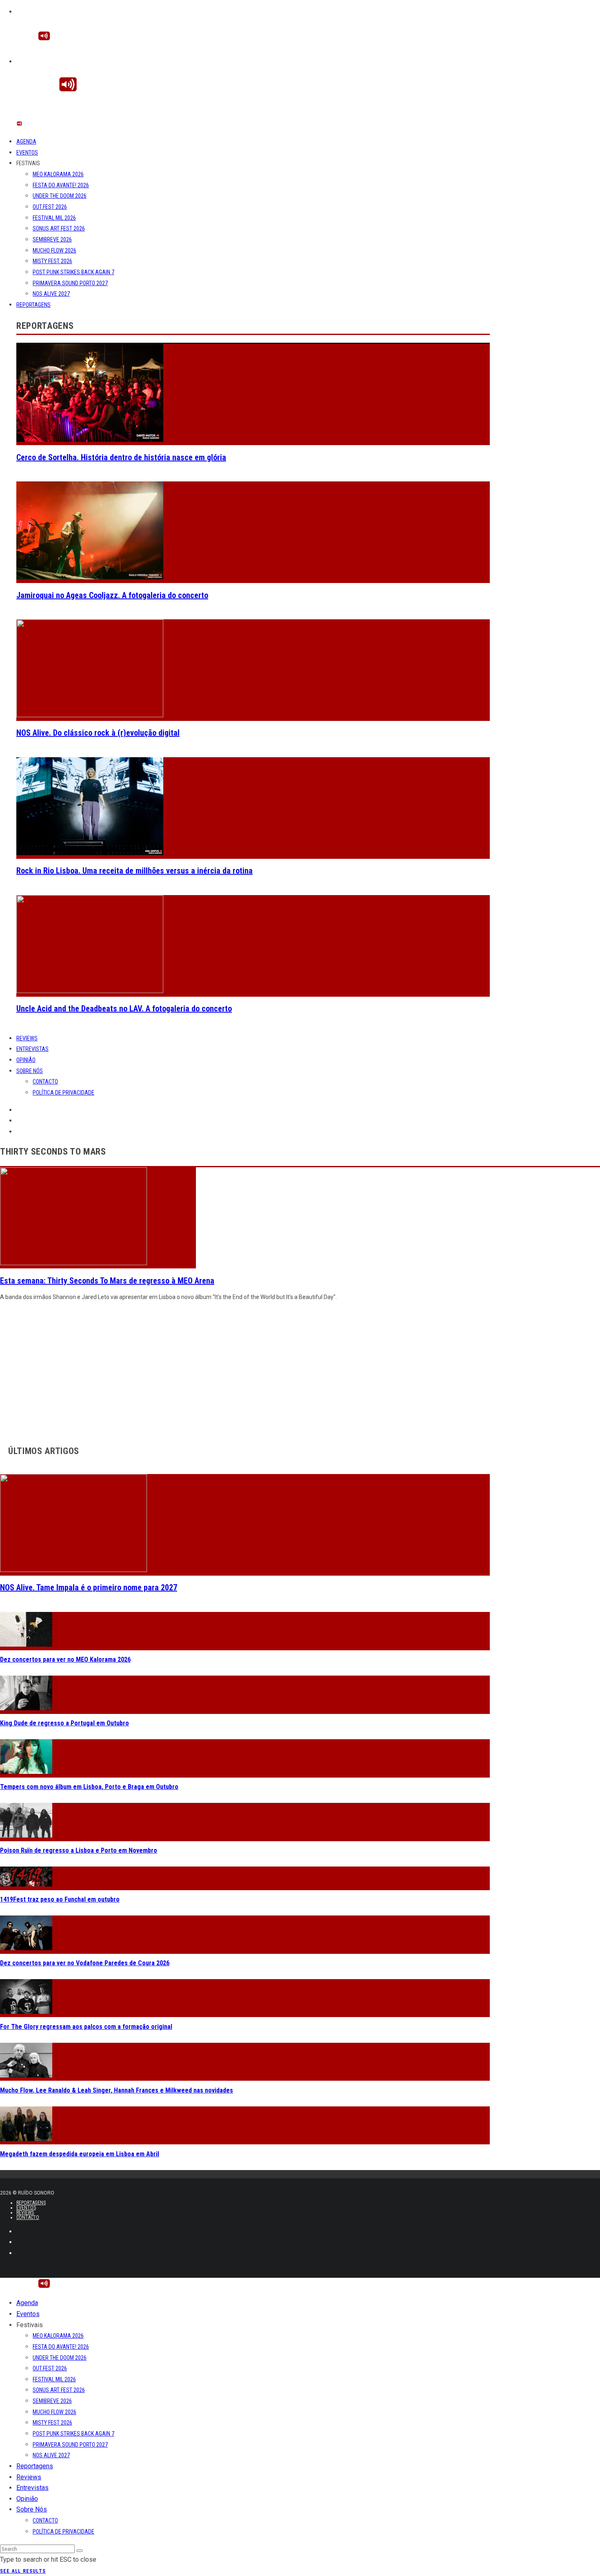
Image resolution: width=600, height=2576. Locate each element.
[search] (80, 2551)
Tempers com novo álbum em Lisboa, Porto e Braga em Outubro (89, 1787)
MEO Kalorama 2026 (58, 174)
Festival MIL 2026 (54, 218)
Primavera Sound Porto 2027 (70, 283)
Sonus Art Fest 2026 (59, 228)
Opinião (26, 1060)
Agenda (26, 142)
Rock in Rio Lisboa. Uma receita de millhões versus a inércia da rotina (134, 871)
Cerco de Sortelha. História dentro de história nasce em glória (121, 457)
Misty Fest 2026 (52, 261)
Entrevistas (32, 1049)
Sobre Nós (30, 1071)
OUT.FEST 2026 (50, 207)
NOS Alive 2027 (51, 294)
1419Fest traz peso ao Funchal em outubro (60, 1899)
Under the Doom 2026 (60, 196)
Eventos (27, 153)
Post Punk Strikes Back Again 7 (73, 272)
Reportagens (33, 305)
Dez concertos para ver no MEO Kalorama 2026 (65, 1659)
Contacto (45, 1082)
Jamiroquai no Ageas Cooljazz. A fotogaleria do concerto (112, 595)
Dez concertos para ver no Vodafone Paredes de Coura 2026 (85, 1963)
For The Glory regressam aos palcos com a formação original (86, 2027)
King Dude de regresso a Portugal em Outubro (64, 1723)
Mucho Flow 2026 (54, 251)
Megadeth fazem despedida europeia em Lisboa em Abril (80, 2154)
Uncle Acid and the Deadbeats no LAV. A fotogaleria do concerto (124, 1009)
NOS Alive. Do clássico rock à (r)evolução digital (98, 733)
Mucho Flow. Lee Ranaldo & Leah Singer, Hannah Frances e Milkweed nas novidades (117, 2090)
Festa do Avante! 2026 (61, 185)
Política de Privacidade (63, 1093)
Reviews (27, 1038)
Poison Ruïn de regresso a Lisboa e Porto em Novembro (79, 1850)
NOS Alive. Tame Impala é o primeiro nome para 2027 (89, 1587)
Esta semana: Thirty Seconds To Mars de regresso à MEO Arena (107, 1281)
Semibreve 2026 (52, 239)
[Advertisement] (245, 1371)
